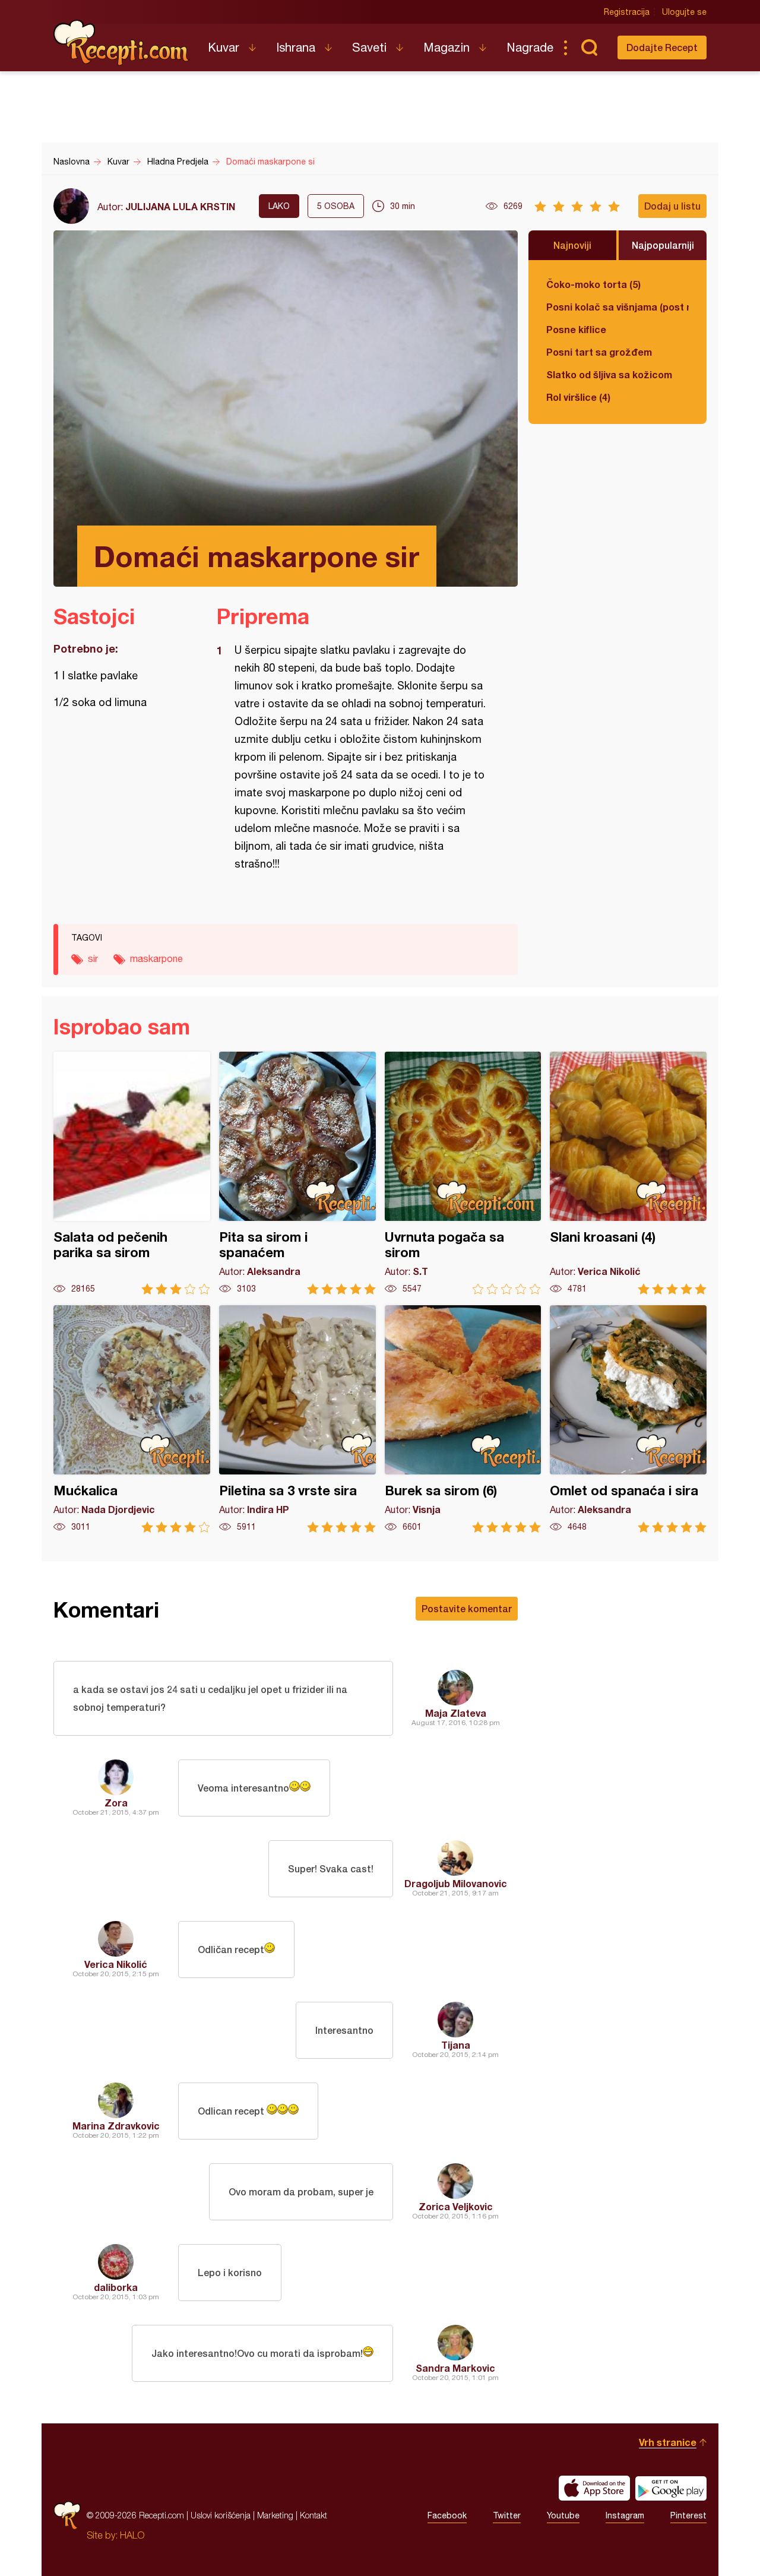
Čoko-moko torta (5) (593, 284)
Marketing (275, 2515)
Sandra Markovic (455, 2368)
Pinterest (688, 2515)
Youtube (563, 2515)
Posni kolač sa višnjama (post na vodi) (617, 307)
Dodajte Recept (662, 47)
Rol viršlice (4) (578, 397)
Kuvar (224, 47)
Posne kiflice (576, 329)
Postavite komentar (467, 1608)
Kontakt (313, 2515)
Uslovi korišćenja (221, 2515)
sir (93, 958)
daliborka (116, 2287)
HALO (132, 2535)
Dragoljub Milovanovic (456, 1883)
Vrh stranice (668, 2442)
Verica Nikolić (116, 1964)
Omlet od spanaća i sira (628, 1419)
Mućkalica (132, 1419)
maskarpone (156, 958)
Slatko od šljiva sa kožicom (609, 374)
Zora (116, 1803)
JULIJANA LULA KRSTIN (180, 206)
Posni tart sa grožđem (599, 352)
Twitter (507, 2515)
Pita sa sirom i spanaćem (297, 1173)
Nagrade (530, 47)
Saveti (369, 47)
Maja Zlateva (456, 1713)
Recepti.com (122, 43)
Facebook (447, 2515)
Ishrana (296, 47)
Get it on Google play (671, 2488)
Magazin (446, 47)
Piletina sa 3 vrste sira (297, 1419)
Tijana (456, 2045)
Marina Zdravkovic (116, 2126)
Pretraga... (589, 48)
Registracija (627, 12)
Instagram (625, 2515)
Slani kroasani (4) (628, 1173)
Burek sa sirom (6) (463, 1419)
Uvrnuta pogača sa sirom (463, 1173)
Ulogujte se (684, 12)
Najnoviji (572, 245)
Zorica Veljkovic (456, 2206)
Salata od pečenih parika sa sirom (132, 1173)
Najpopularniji (663, 245)
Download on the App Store (594, 2488)
